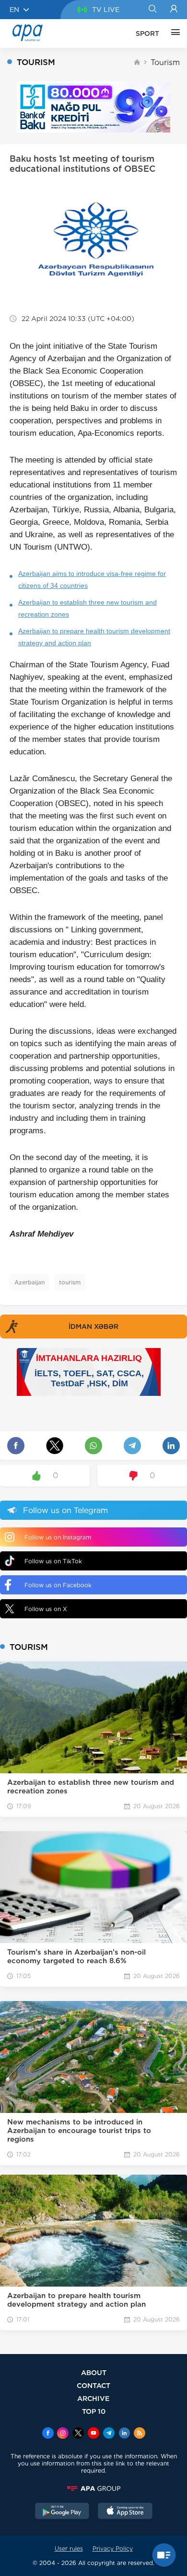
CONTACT (93, 2385)
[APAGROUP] (93, 2488)
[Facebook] (48, 2434)
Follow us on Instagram (58, 1537)
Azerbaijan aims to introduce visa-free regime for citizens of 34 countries (92, 580)
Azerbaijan (29, 1282)
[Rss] (140, 2434)
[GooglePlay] (62, 2512)
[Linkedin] (124, 2434)
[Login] (174, 10)
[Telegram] (109, 2434)
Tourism (165, 62)
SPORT (147, 33)
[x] (78, 2434)
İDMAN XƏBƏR (93, 1327)
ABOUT (94, 2372)
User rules (69, 2548)
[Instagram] (63, 2434)
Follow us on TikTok (53, 1561)
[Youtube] (93, 2434)
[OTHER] (173, 33)
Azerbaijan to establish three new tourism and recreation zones (88, 608)
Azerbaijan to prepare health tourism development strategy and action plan (94, 637)
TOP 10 (94, 2411)
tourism (70, 1282)
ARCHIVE (93, 2398)
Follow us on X (46, 1609)
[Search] (152, 10)
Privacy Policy (113, 2548)
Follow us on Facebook (58, 1585)
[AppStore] (125, 2512)
